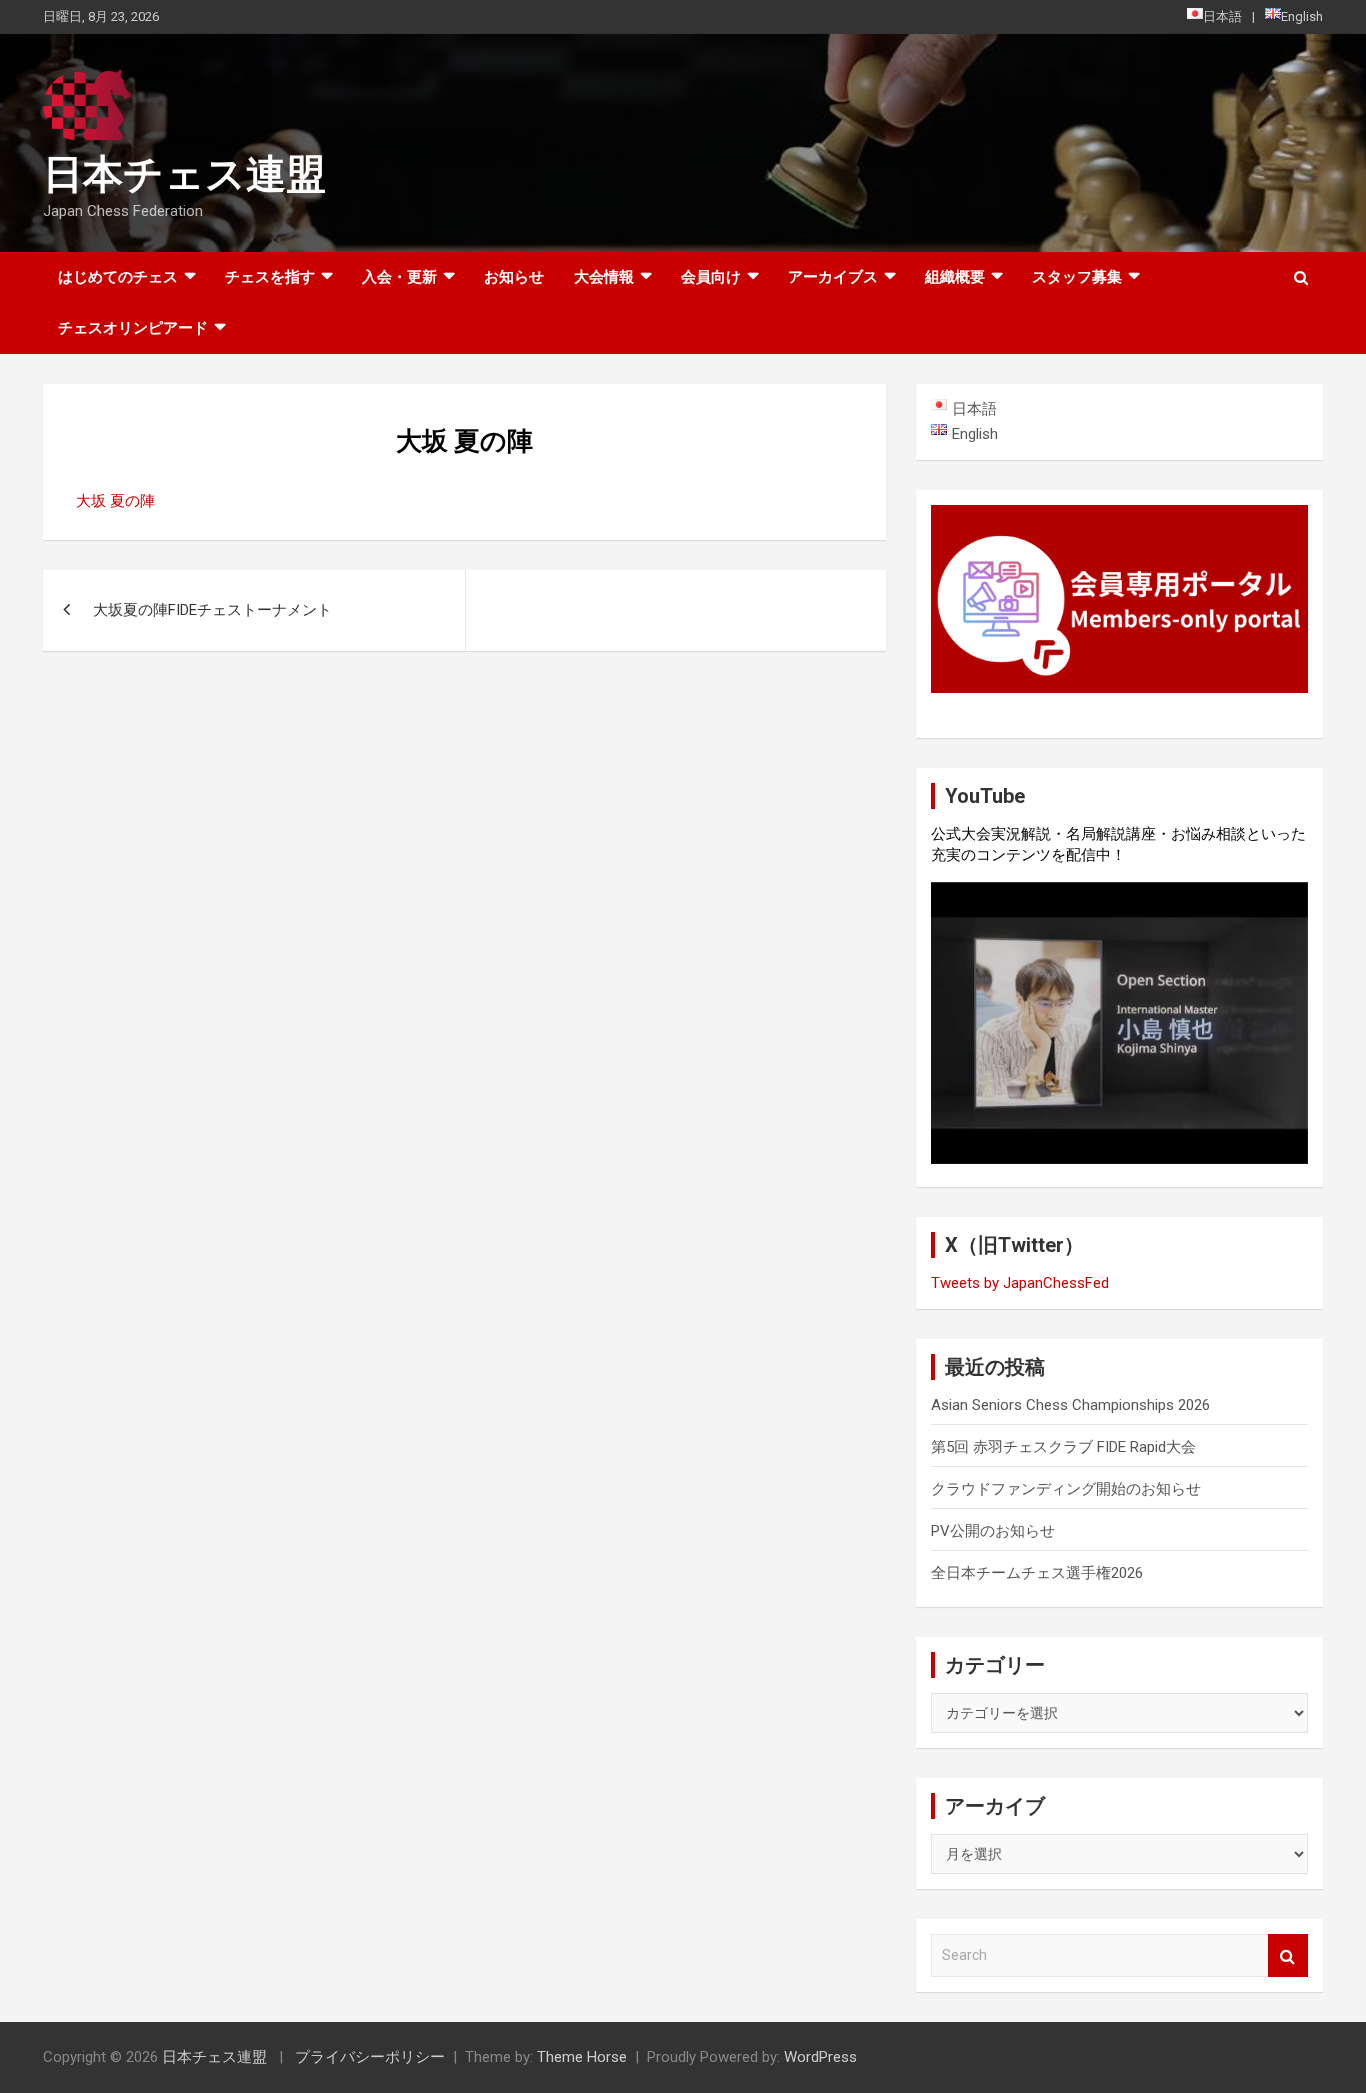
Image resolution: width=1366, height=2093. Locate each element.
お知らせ (514, 277)
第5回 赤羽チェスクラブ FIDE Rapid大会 (1063, 1447)
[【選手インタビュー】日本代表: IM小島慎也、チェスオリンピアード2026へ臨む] (1119, 1023)
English (1302, 16)
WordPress (820, 2057)
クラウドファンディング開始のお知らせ (1066, 1489)
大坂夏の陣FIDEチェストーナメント (212, 610)
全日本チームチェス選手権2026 (1037, 1573)
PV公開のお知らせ (993, 1531)
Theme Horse (582, 2057)
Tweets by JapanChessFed (1020, 1283)
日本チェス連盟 (184, 174)
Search (1288, 1955)
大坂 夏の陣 (115, 501)
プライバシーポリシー (370, 2057)
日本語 (1222, 16)
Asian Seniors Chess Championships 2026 (1070, 1405)
